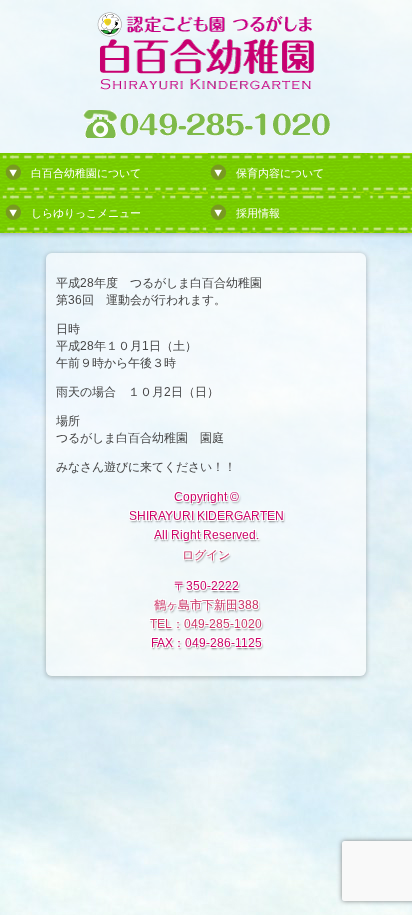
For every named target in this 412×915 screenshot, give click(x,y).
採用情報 (258, 213)
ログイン (206, 555)
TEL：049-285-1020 (206, 624)
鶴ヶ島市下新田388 (206, 605)
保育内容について (280, 173)
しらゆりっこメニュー (86, 213)
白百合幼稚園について (86, 173)
